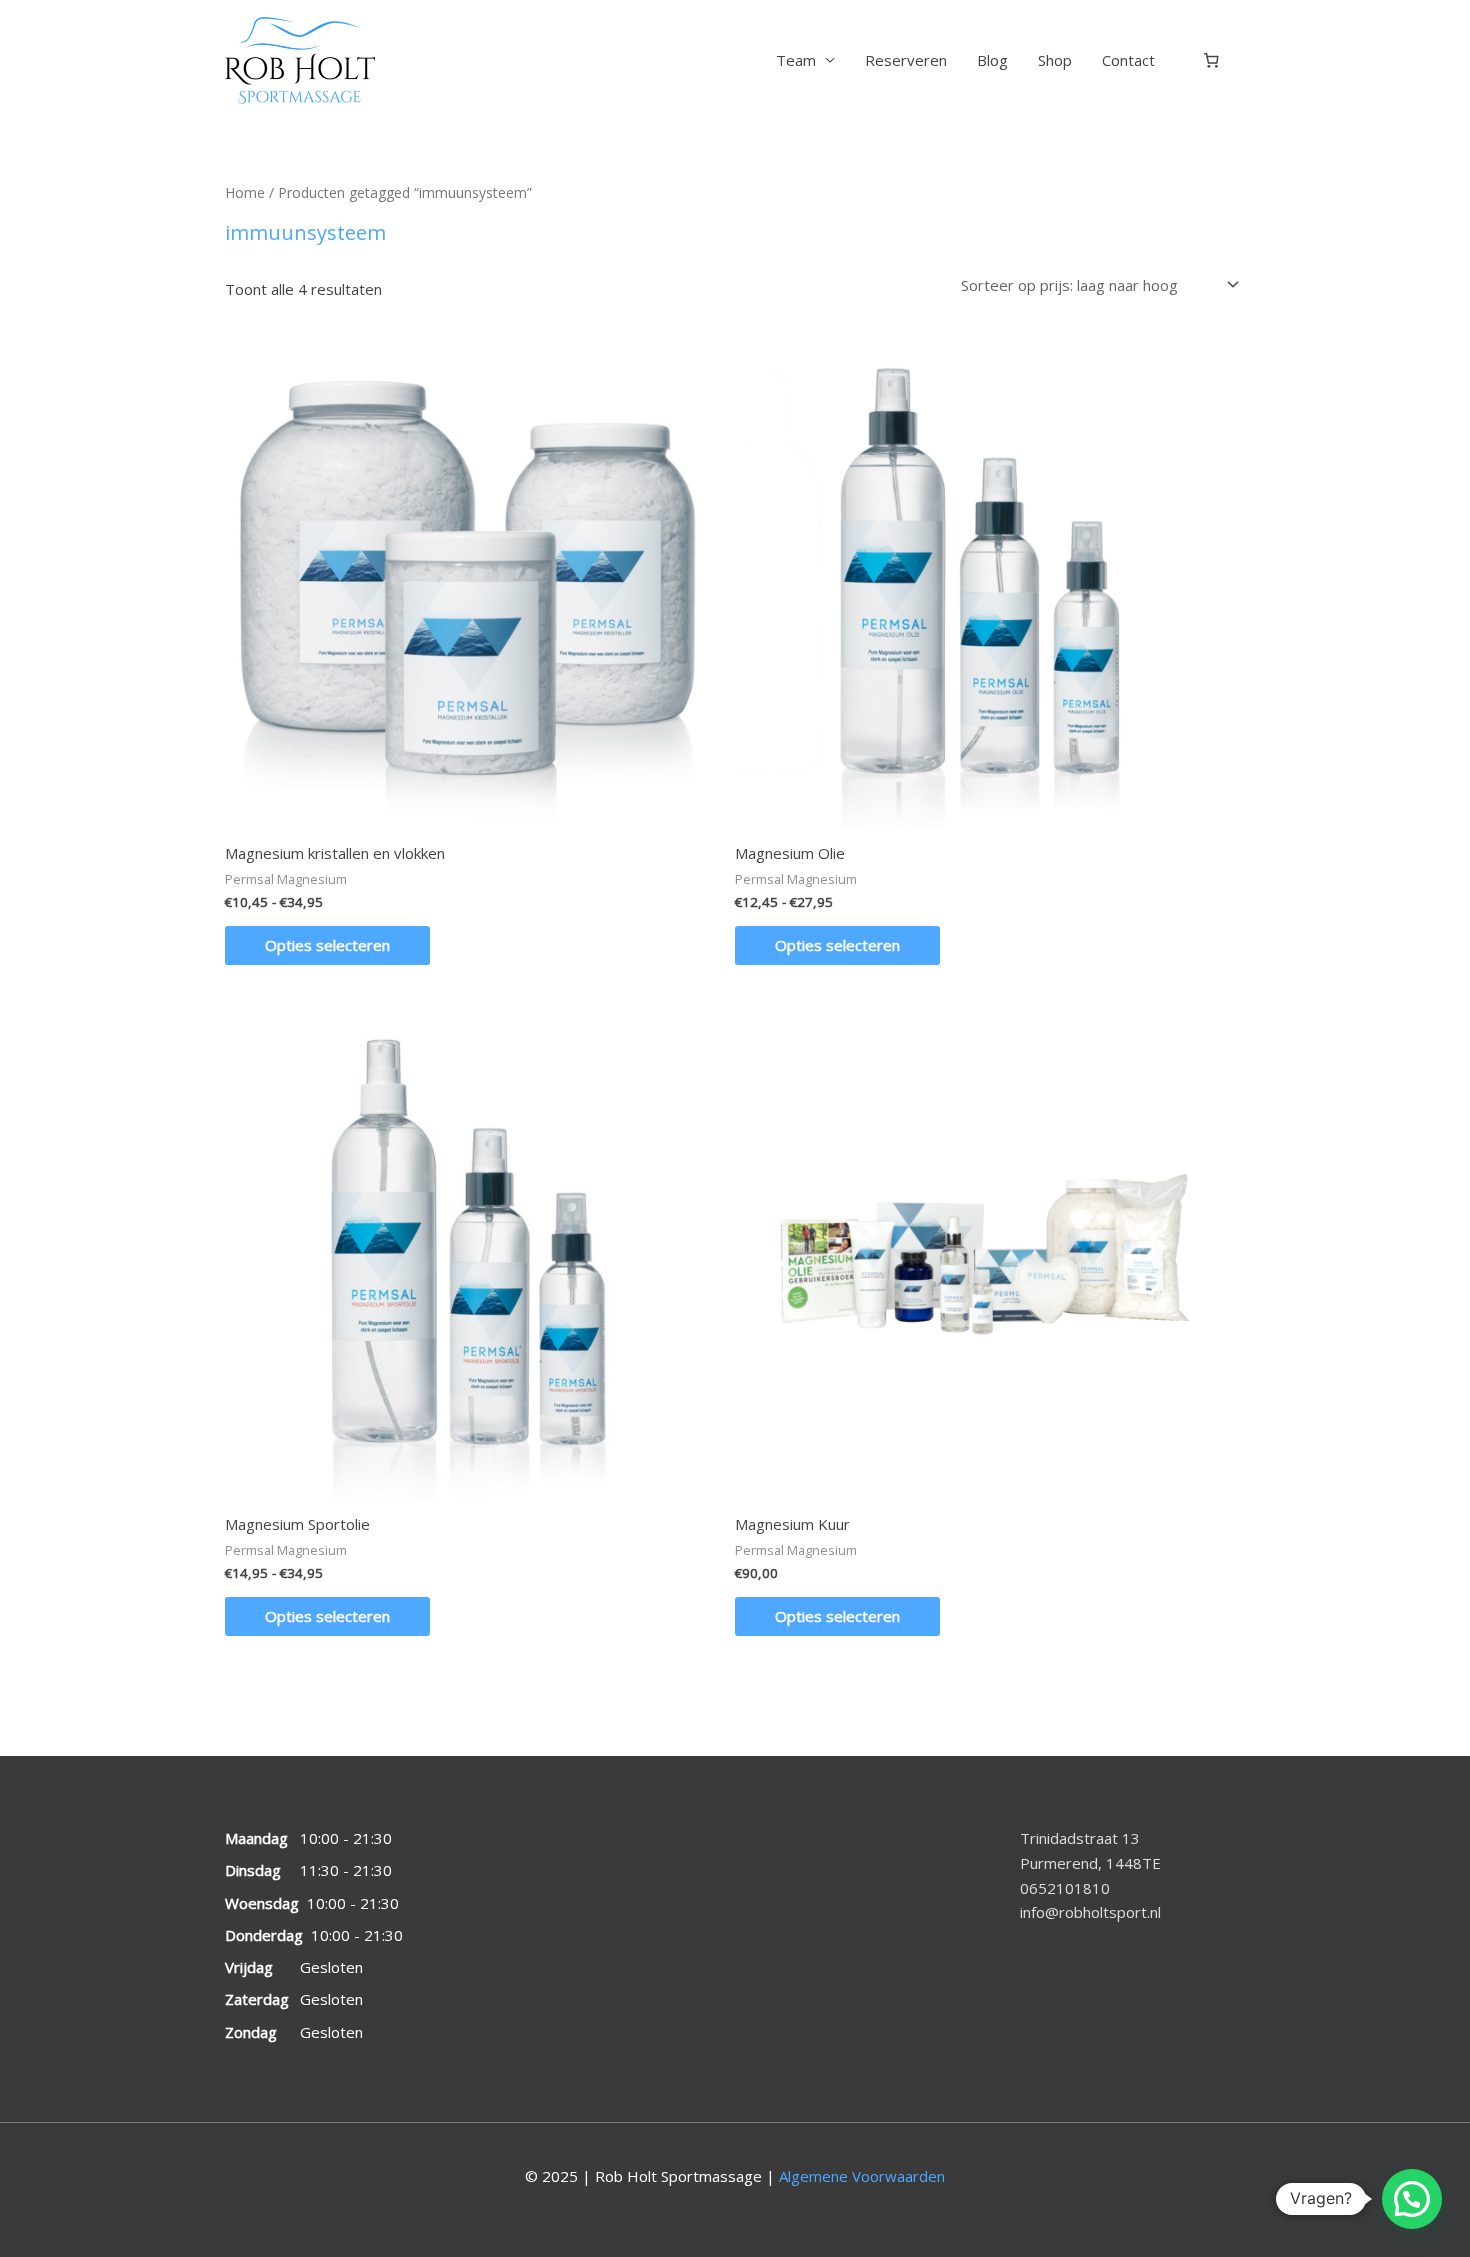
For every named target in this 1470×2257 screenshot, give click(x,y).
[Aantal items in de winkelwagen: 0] (1212, 61)
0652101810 (1065, 1888)
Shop (1055, 60)
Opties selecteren (327, 945)
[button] (1412, 2199)
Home (245, 192)
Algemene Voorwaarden (862, 2176)
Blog (992, 60)
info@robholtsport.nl (1090, 1912)
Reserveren (906, 60)
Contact (1128, 60)
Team (796, 60)
